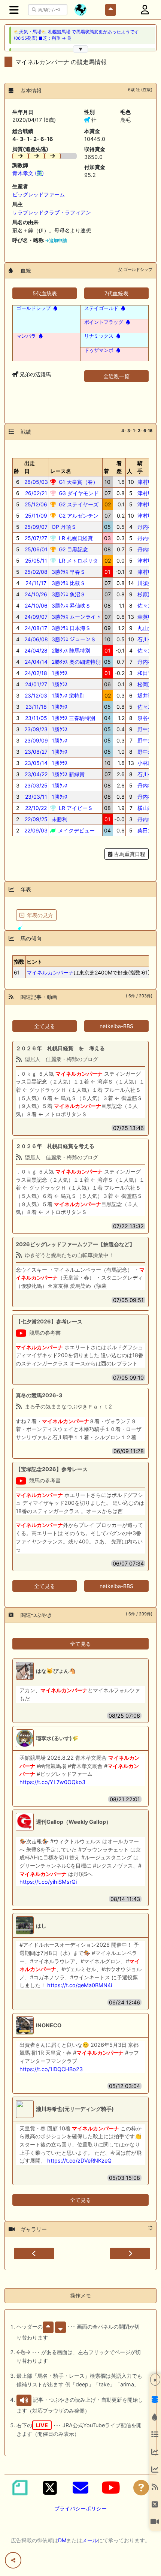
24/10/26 (36, 594)
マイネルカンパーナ (50, 972)
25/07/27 (36, 538)
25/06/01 (36, 549)
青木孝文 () (28, 173)
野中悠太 (148, 729)
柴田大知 (148, 830)
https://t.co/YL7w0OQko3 (52, 1782)
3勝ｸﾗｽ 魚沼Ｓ (68, 594)
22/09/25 (36, 819)
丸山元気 (148, 628)
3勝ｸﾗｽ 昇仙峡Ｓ (70, 605)
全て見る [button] (45, 1026)
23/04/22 (36, 774)
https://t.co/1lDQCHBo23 (51, 2069)
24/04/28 (36, 650)
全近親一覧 (116, 376)
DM (62, 2540)
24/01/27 (36, 684)
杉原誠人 (148, 594)
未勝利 (59, 819)
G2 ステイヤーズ (78, 504)
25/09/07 (36, 527)
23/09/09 (36, 740)
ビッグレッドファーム (39, 194)
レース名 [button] (61, 471)
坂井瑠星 (148, 695)
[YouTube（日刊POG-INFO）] (111, 2488)
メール (90, 2540)
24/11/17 (36, 583)
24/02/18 (36, 673)
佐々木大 (148, 605)
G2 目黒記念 (73, 549)
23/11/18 (36, 707)
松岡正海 (148, 684)
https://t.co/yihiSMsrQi (48, 1882)
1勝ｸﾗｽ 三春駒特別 (73, 718)
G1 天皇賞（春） (78, 482)
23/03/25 (36, 785)
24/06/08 (36, 639)
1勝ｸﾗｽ (59, 673)
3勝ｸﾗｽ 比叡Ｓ (68, 583)
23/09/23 (36, 729)
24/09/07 (36, 617)
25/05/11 (36, 561)
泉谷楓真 (148, 718)
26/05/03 (36, 482)
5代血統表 (45, 293)
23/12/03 (36, 695)
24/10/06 (36, 605)
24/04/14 (36, 662)
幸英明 (145, 617)
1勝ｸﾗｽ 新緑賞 (67, 774)
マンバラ (26, 336)
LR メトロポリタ (78, 561)
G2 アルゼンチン (78, 516)
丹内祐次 (148, 527)
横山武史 (148, 808)
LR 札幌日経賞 (75, 538)
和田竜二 (148, 673)
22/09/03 (36, 830)
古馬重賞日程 (129, 854)
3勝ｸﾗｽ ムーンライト (76, 617)
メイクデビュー (76, 830)
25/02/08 (36, 572)
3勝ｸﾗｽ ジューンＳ (73, 639)
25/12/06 (36, 504)
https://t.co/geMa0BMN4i (80, 1985)
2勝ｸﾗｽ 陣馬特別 (70, 650)
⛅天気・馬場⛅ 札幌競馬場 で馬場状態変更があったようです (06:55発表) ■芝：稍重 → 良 (76, 35)
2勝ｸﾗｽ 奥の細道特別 (75, 662)
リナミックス (99, 336)
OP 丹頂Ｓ (63, 527)
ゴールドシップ (34, 308)
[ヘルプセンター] (141, 2488)
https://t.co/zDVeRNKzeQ (79, 2161)
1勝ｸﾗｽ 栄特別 (67, 695)
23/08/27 (36, 752)
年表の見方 (40, 915)
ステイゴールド (101, 308)
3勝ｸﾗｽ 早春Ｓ (68, 572)
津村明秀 (148, 482)
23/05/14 (36, 763)
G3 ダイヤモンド (78, 493)
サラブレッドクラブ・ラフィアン (52, 212)
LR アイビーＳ (75, 808)
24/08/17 (36, 628)
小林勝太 (148, 763)
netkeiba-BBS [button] (116, 1026)
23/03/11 (36, 797)
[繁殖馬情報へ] (55, 308)
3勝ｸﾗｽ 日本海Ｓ (70, 628)
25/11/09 (36, 516)
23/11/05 (36, 718)
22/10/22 (36, 808)
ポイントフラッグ (104, 322)
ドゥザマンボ (99, 350)
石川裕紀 (148, 639)
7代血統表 (116, 293)
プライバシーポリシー (80, 2508)
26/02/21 (36, 493)
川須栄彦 (148, 583)
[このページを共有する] (13, 2560)
